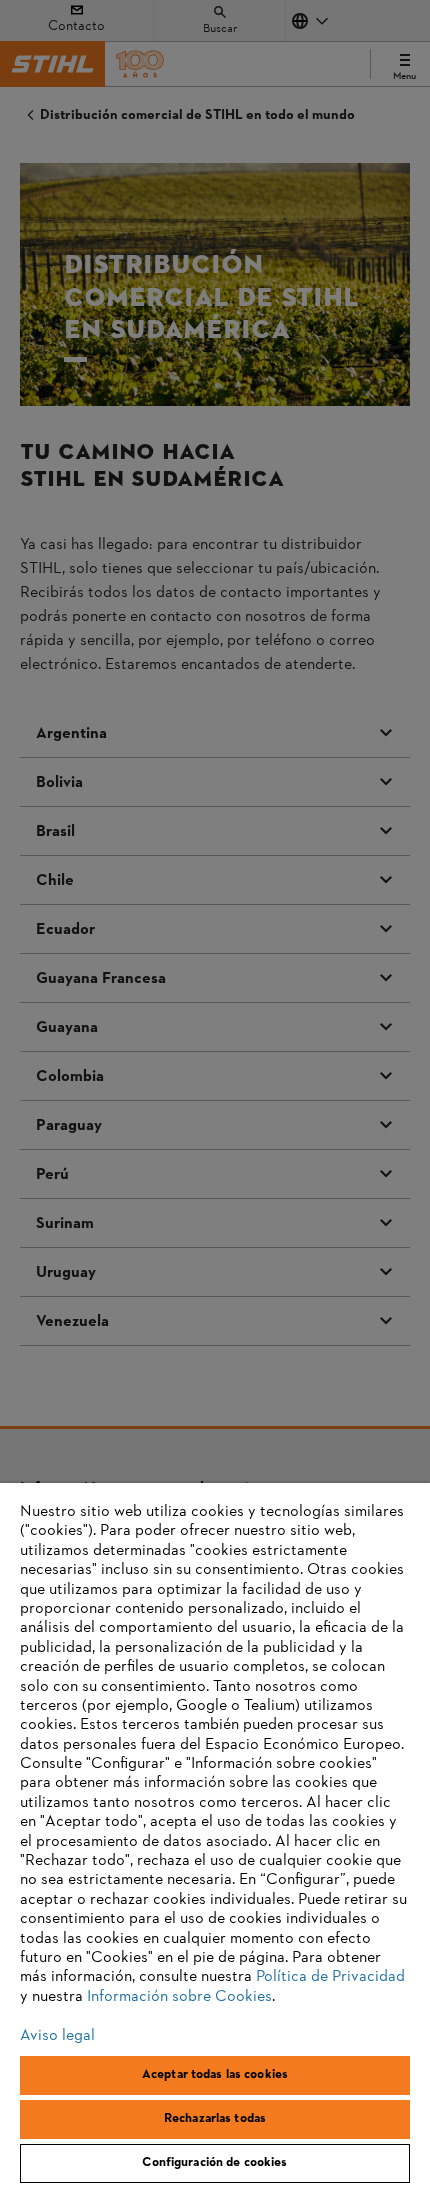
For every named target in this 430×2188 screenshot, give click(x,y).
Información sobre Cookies (179, 1997)
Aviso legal (57, 2036)
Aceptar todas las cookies (215, 2075)
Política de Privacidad (330, 1977)
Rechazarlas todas (215, 2119)
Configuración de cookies (214, 2163)
